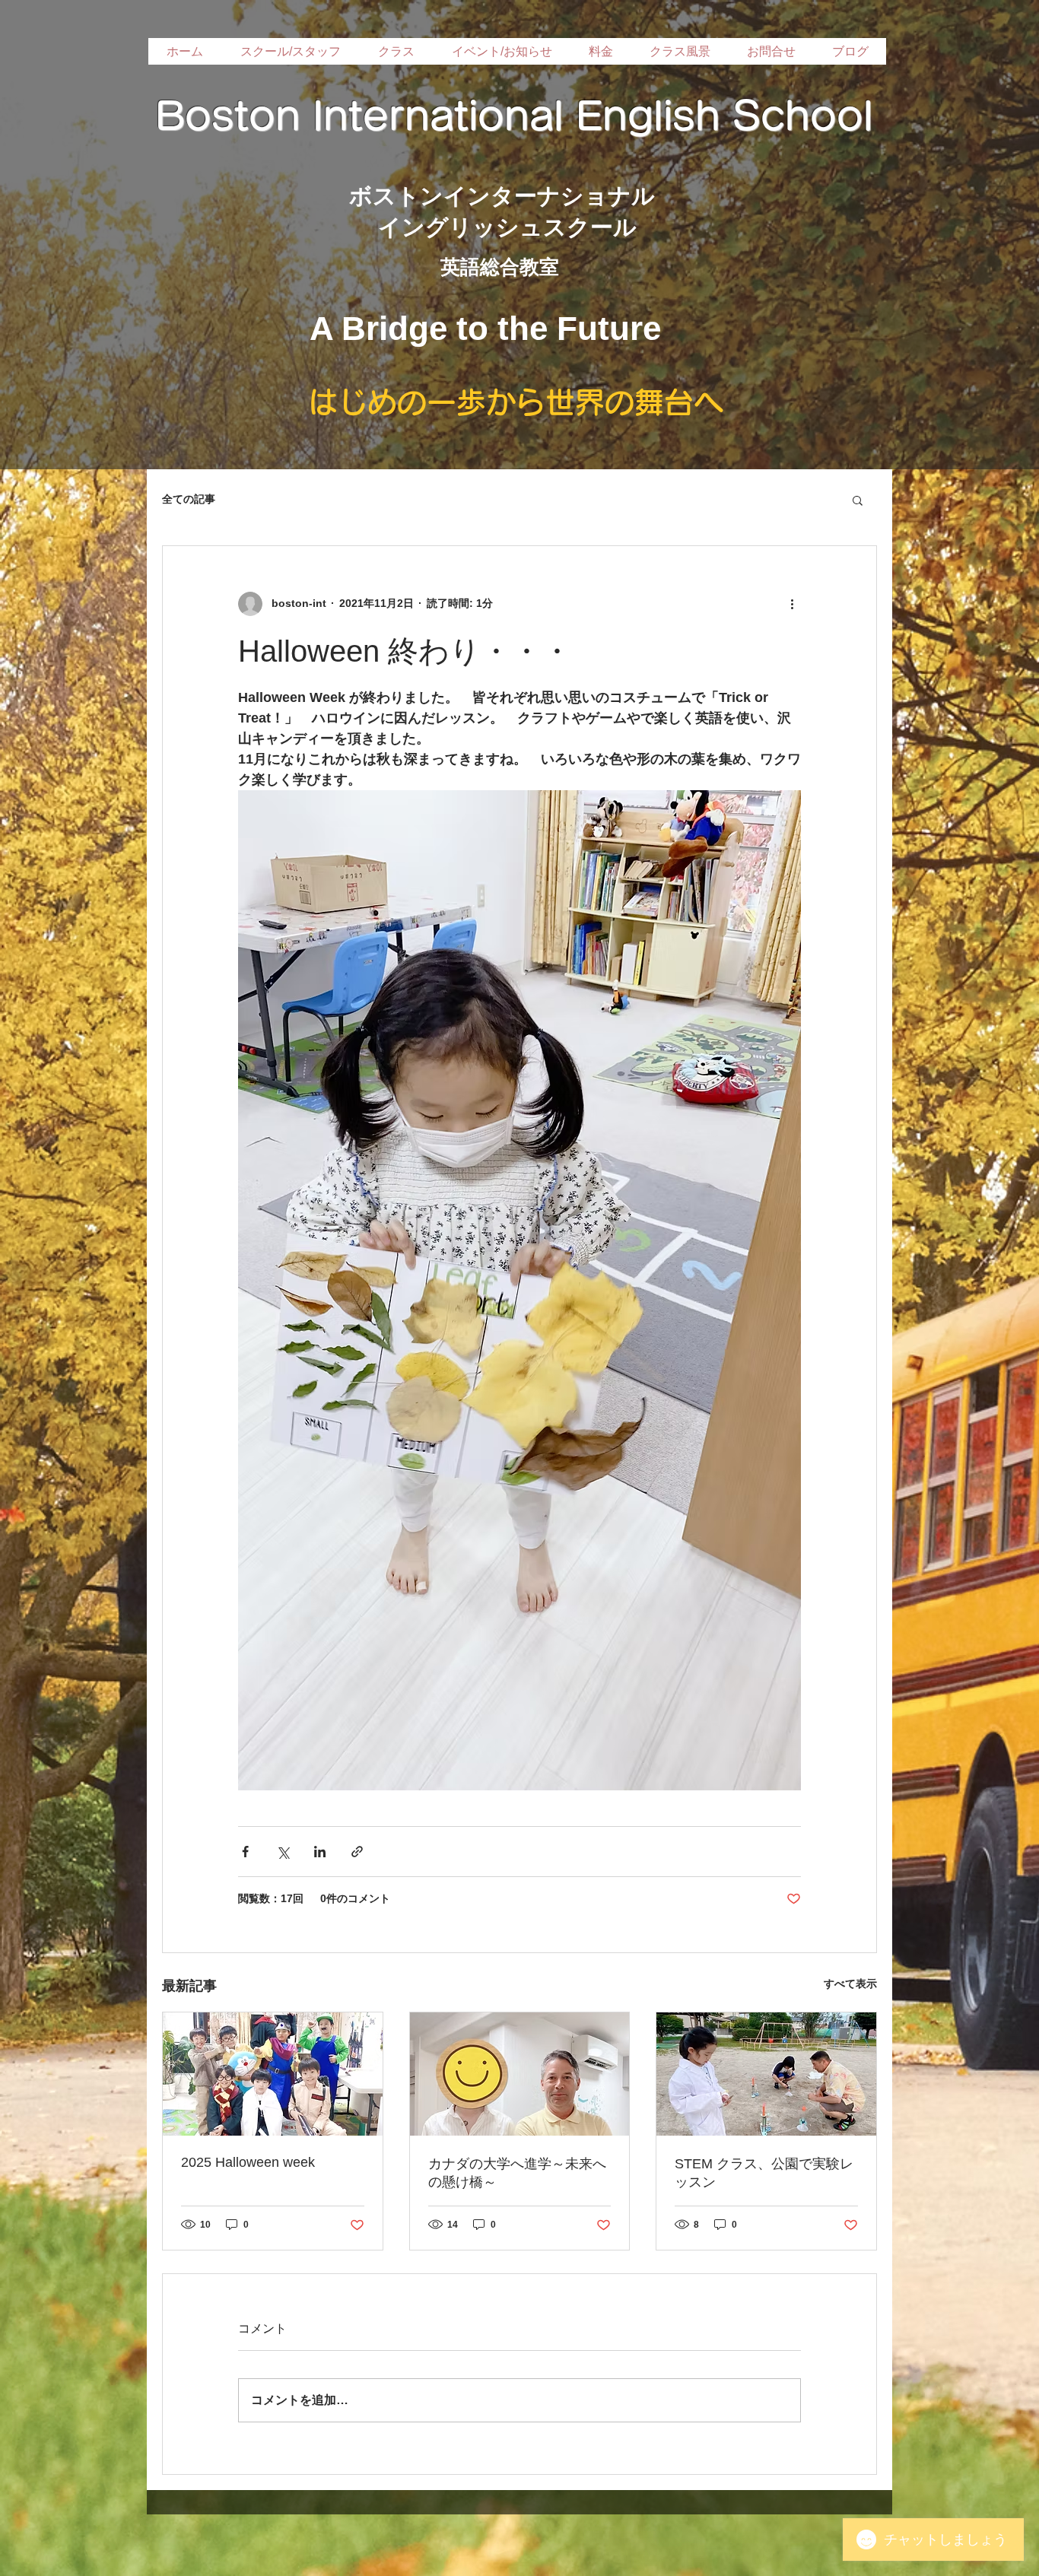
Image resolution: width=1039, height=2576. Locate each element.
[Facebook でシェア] (245, 1852)
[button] (858, 500)
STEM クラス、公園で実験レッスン (764, 2173)
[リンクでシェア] (357, 1852)
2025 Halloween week (248, 2162)
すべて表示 (850, 1984)
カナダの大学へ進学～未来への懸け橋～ (517, 2173)
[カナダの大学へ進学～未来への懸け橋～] (520, 2074)
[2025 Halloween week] (273, 2074)
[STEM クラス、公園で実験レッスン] (766, 2074)
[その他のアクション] (792, 604)
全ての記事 (189, 499)
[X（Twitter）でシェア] (283, 1852)
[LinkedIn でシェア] (320, 1852)
